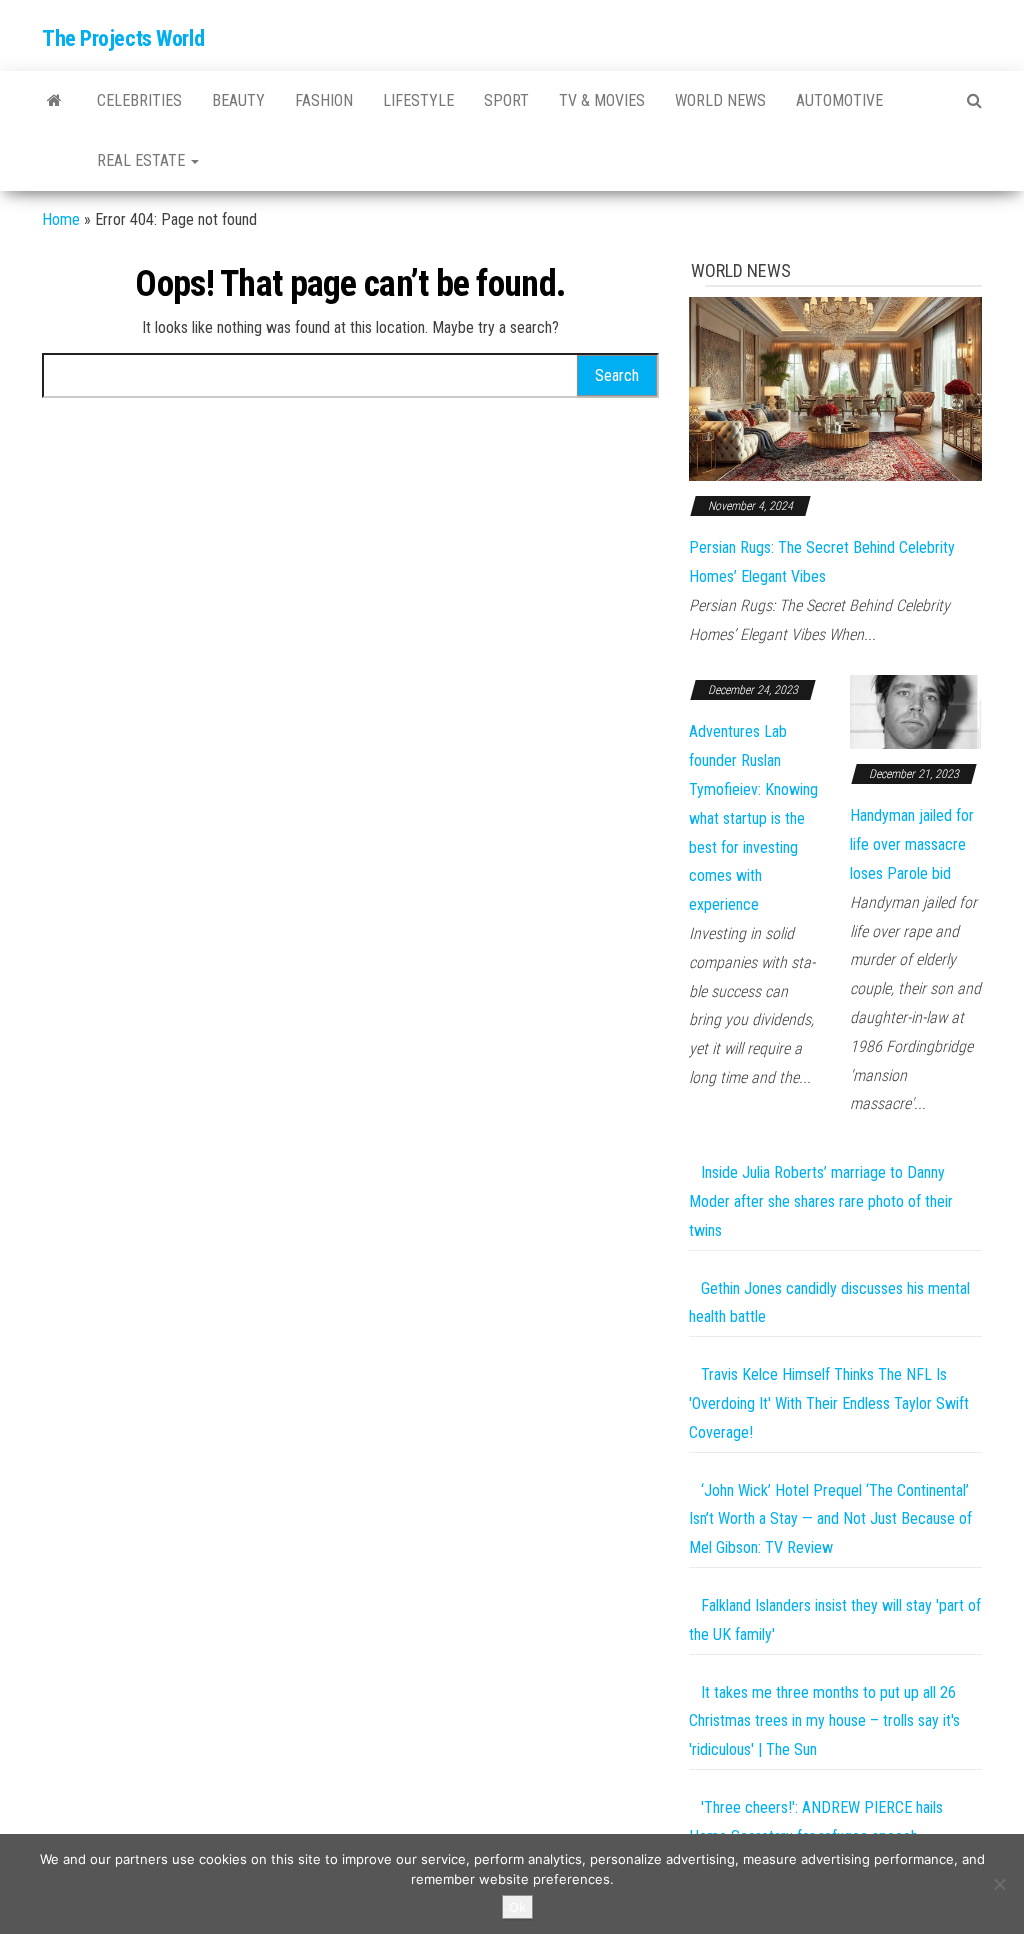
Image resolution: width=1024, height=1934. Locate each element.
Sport (506, 100)
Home (61, 219)
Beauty (238, 100)
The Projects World (123, 38)
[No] (999, 1884)
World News (720, 100)
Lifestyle (418, 100)
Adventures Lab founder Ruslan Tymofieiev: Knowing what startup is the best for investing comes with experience (753, 818)
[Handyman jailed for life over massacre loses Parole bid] (916, 710)
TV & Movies (602, 100)
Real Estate (143, 160)
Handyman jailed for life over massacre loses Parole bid (912, 844)
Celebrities (139, 100)
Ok (517, 1907)
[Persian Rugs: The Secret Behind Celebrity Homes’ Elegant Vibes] (835, 387)
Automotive (839, 100)
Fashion (324, 100)
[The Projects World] (54, 101)
